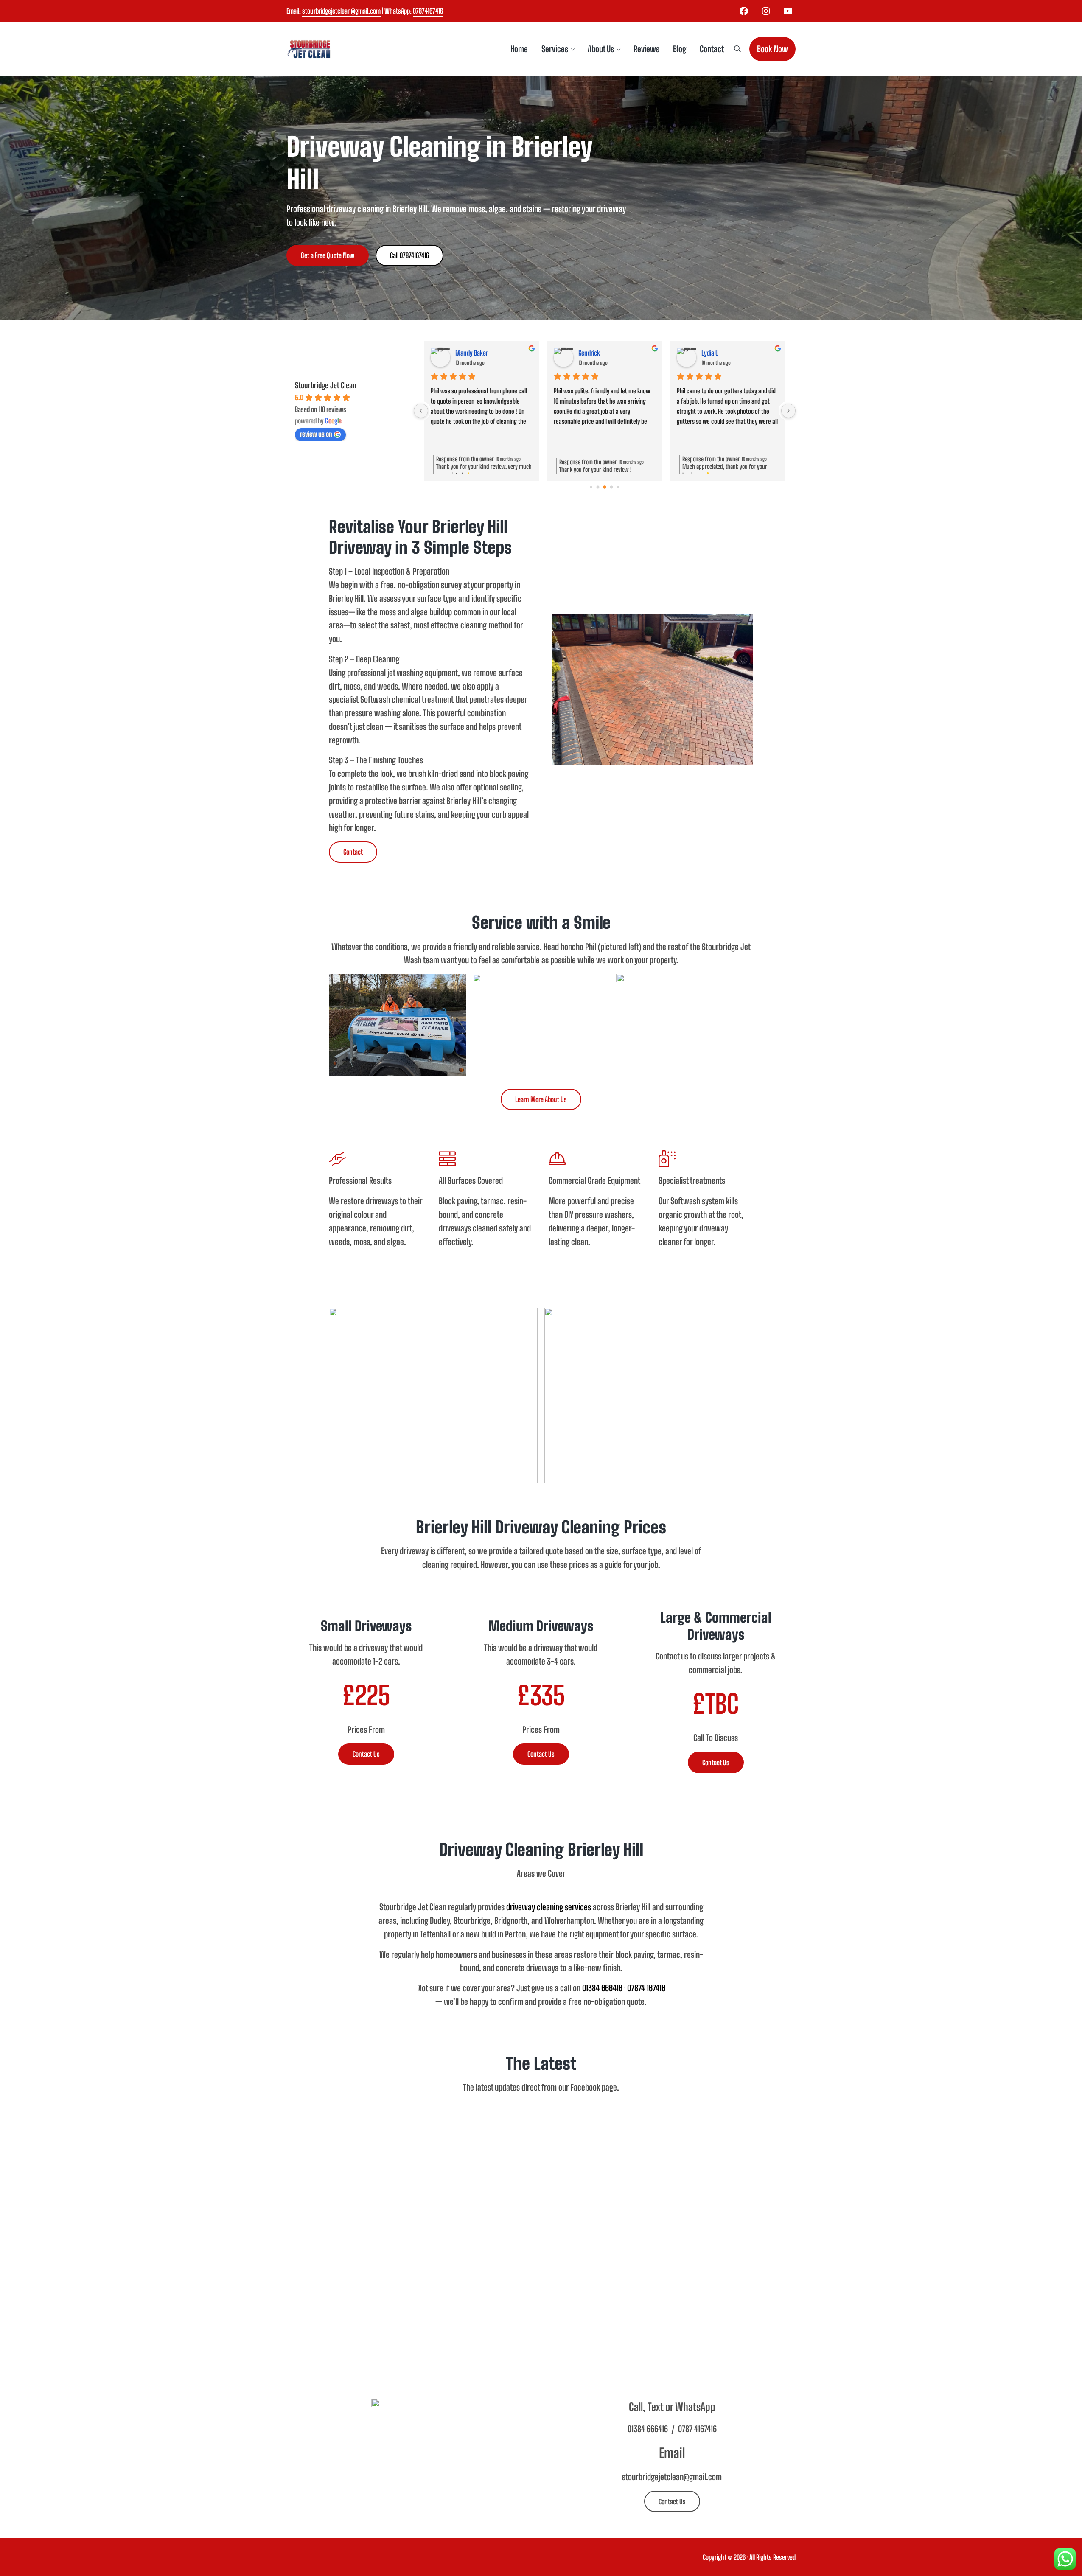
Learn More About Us (541, 1099)
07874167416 (428, 11)
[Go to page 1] (598, 487)
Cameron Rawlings (724, 353)
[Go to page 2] (605, 487)
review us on (316, 434)
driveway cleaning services (549, 1907)
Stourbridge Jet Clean (326, 385)
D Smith (465, 353)
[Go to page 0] (591, 487)
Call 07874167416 (409, 255)
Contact (353, 852)
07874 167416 (646, 1988)
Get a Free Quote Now (328, 255)
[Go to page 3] (611, 487)
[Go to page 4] (618, 487)
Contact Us (366, 1754)
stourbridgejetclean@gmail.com (341, 11)
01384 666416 (602, 1988)
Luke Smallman (597, 353)
